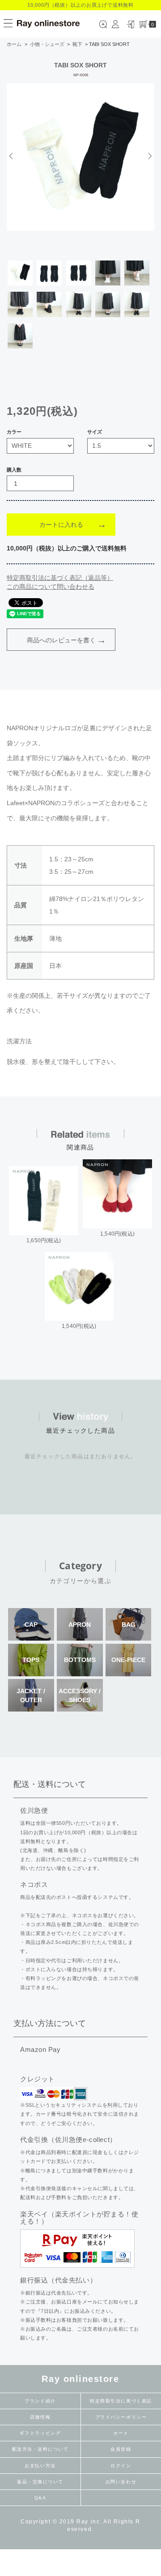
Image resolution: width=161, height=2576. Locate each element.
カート (121, 2433)
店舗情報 (40, 2417)
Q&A (40, 2498)
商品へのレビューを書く (61, 640)
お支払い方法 (40, 2466)
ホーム (14, 44)
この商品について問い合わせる (51, 587)
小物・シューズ (47, 44)
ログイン (121, 2466)
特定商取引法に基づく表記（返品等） (60, 578)
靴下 (77, 44)
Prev (12, 156)
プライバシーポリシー (121, 2417)
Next (149, 156)
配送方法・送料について (40, 2449)
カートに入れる (61, 525)
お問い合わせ (121, 2482)
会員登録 (121, 2449)
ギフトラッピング (40, 2433)
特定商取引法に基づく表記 (121, 2401)
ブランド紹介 (40, 2401)
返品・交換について (40, 2482)
